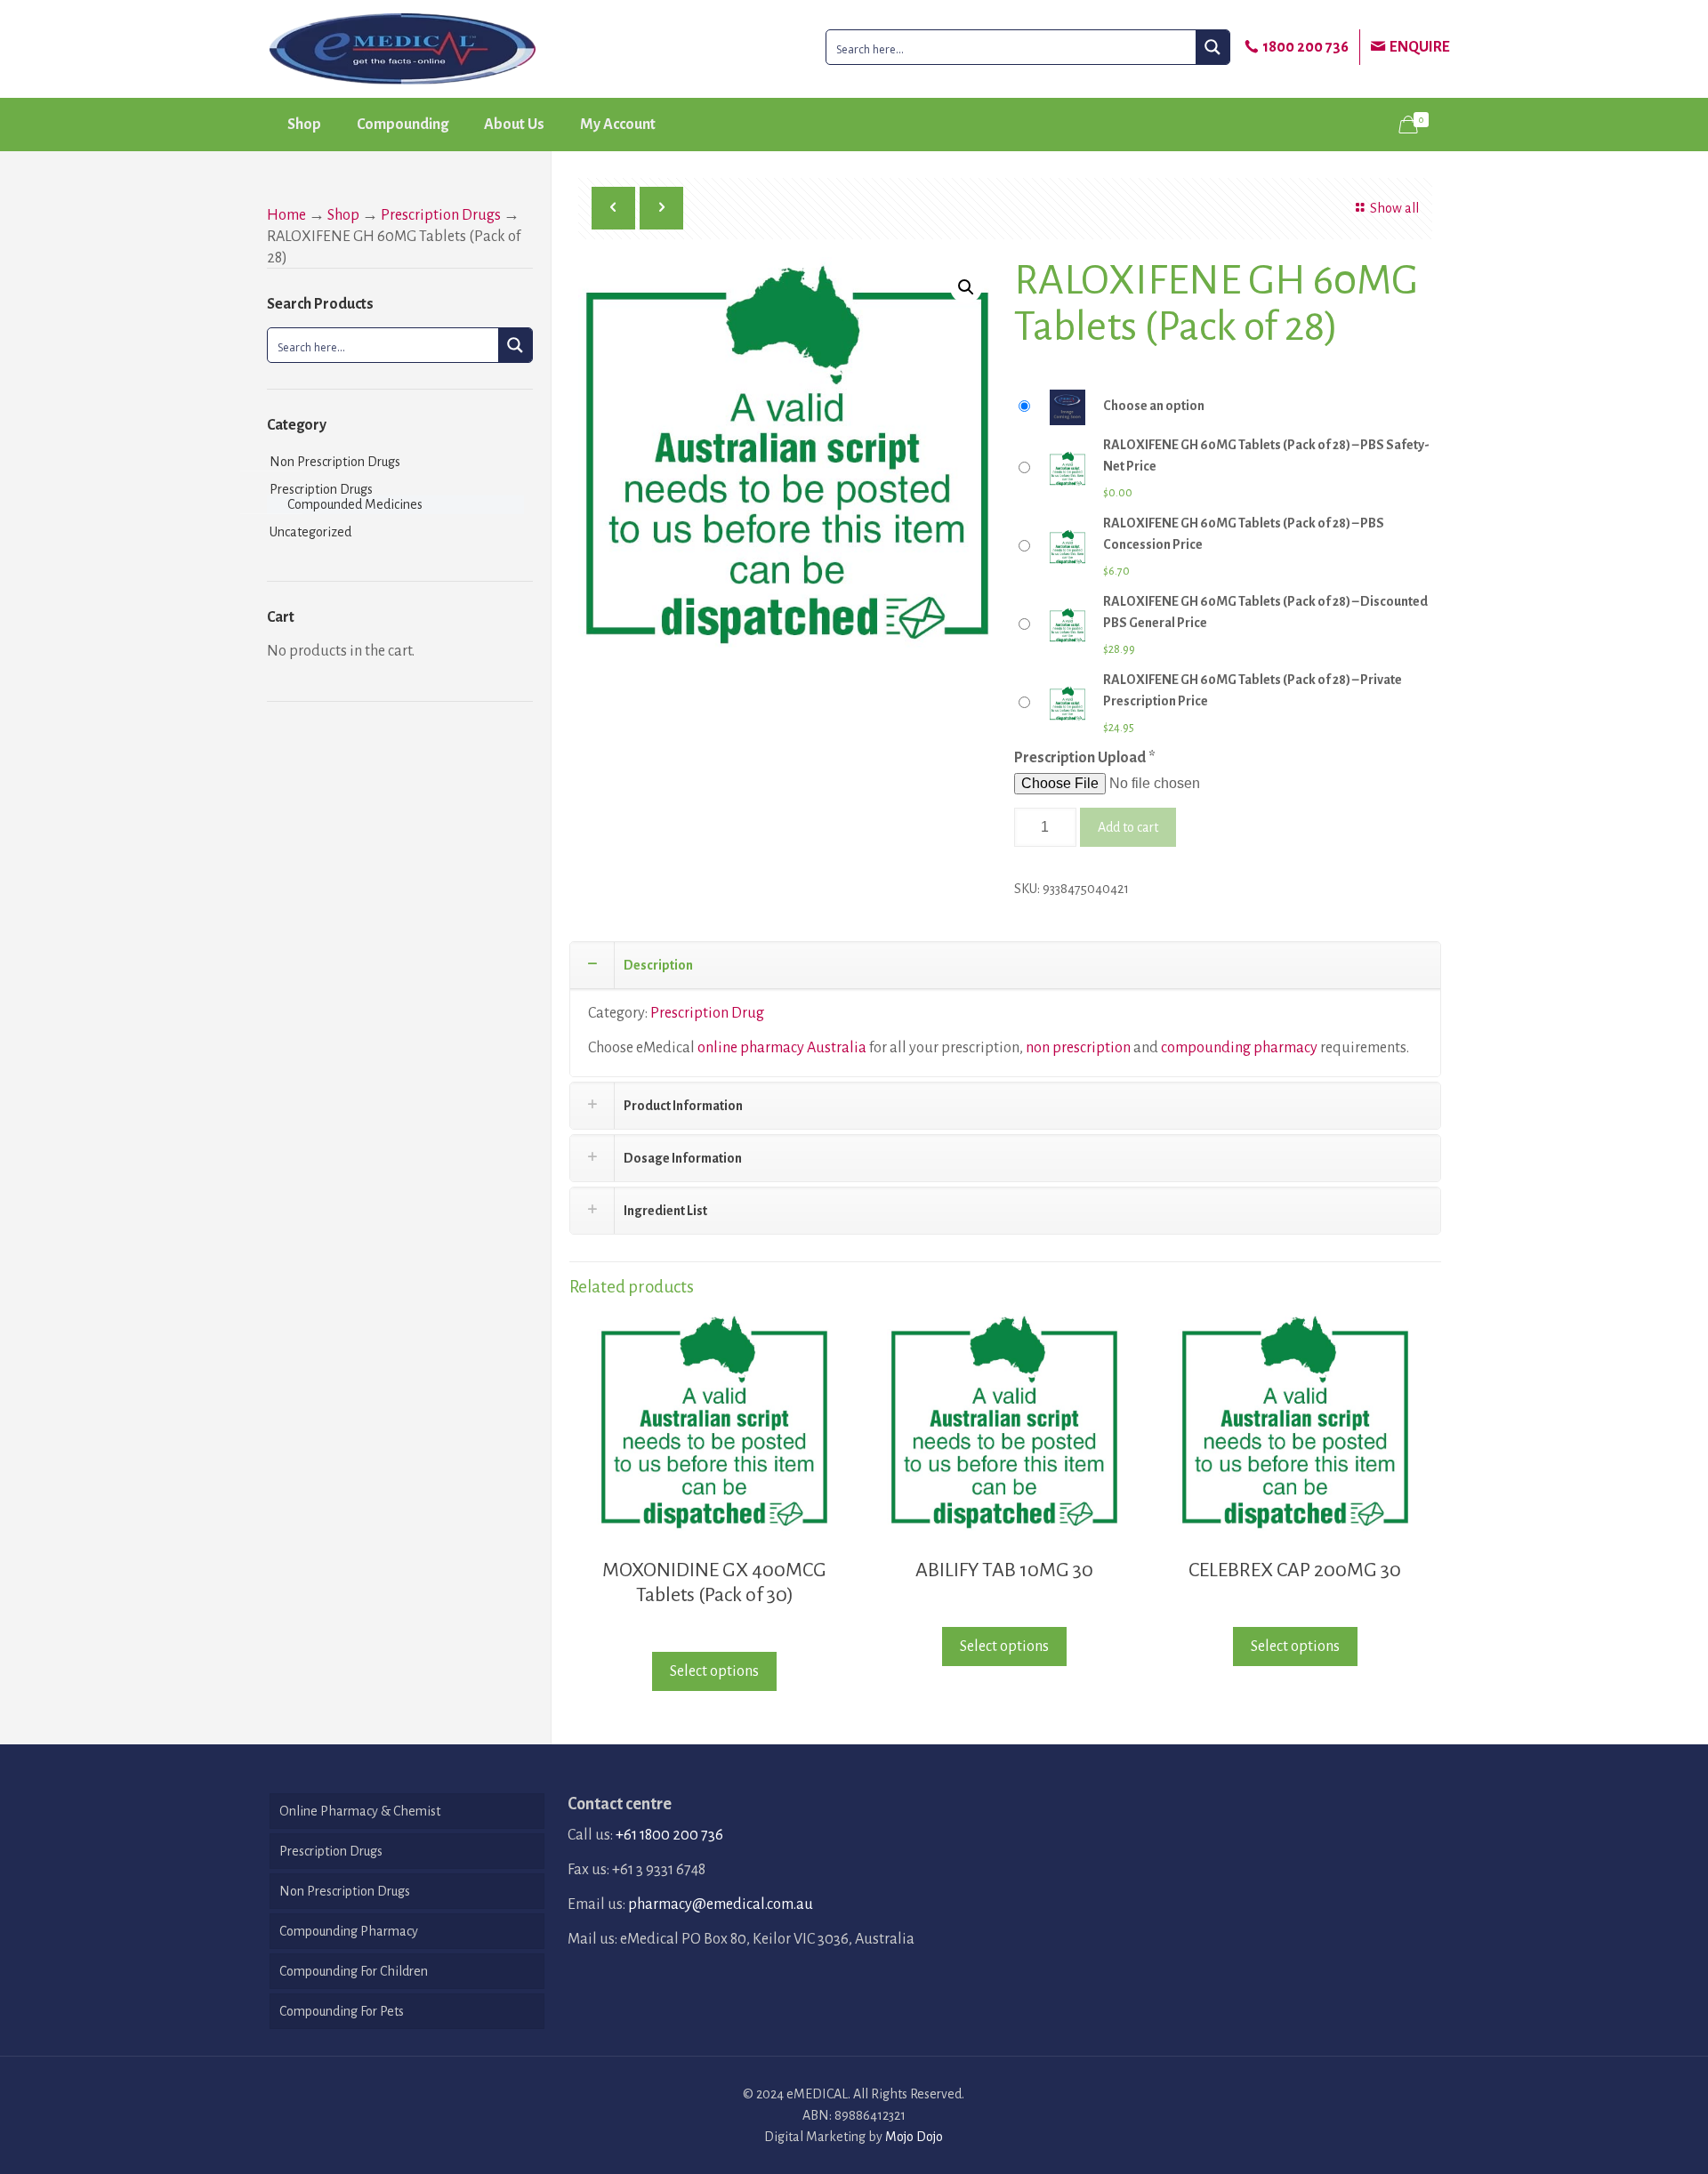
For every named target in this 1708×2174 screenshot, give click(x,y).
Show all (1394, 208)
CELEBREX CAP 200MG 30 (1295, 1570)
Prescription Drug (707, 1013)
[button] (966, 287)
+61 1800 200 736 (669, 1835)
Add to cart (1128, 827)
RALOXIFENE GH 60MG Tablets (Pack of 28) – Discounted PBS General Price (1265, 612)
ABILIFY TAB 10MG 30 (1004, 1570)
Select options (714, 1671)
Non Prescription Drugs (335, 462)
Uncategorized (310, 532)
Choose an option (1154, 406)
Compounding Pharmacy (349, 1931)
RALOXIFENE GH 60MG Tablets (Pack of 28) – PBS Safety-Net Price (1266, 455)
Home (286, 215)
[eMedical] (403, 49)
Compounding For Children (354, 1971)
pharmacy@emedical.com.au (721, 1904)
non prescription (1078, 1048)
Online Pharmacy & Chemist (360, 1811)
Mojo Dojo (914, 2137)
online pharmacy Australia (782, 1048)
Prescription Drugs (441, 215)
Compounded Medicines (355, 504)
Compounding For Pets (342, 2011)
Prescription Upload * (1085, 758)
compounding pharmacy (1239, 1048)
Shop (343, 215)
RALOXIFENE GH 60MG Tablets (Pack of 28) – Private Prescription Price (1253, 690)
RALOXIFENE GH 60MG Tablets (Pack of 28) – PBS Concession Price (1244, 534)
